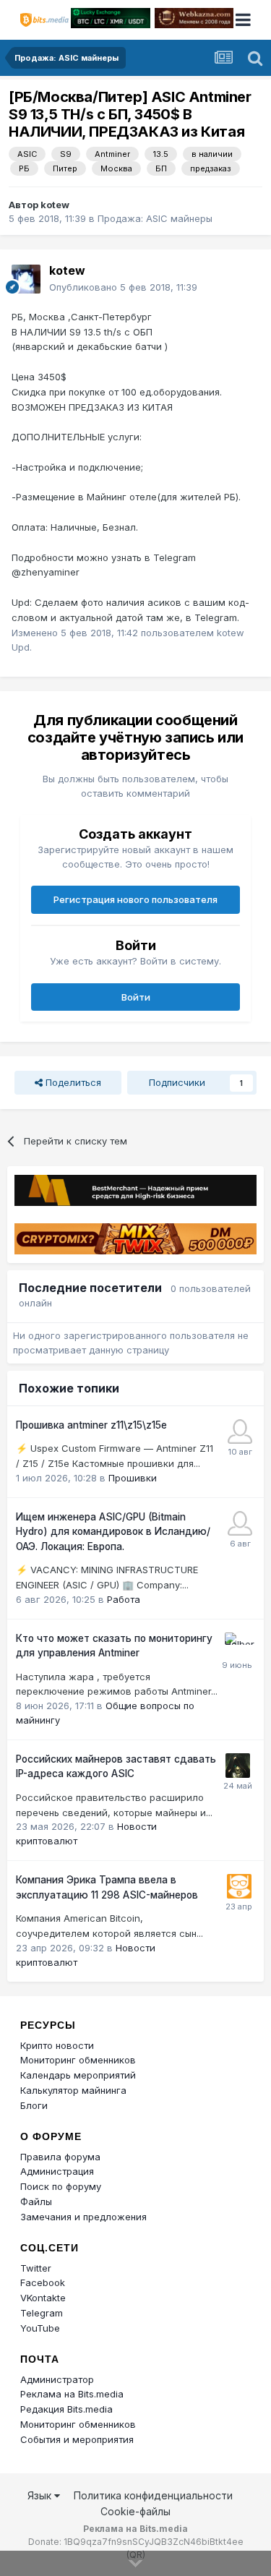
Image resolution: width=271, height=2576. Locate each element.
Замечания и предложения (83, 2217)
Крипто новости (57, 2045)
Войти (136, 997)
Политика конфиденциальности (153, 2495)
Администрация (57, 2171)
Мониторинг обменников (78, 2060)
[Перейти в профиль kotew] (26, 279)
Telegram (42, 2313)
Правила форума (60, 2157)
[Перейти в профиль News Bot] (239, 1886)
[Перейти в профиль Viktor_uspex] (240, 1432)
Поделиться (72, 1082)
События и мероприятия (77, 2439)
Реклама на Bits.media (72, 2394)
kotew (55, 205)
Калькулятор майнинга (73, 2090)
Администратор (57, 2379)
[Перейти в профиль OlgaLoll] (240, 1523)
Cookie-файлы (135, 2511)
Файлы (36, 2201)
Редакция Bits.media (66, 2409)
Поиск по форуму (61, 2186)
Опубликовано (123, 287)
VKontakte (43, 2298)
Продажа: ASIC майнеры (155, 218)
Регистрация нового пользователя (135, 899)
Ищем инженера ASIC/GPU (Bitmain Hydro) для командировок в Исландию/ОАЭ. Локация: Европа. (113, 1532)
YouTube (40, 2328)
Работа (124, 1599)
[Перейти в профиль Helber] (237, 1645)
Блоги (34, 2105)
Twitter (36, 2268)
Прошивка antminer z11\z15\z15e (91, 1425)
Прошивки (133, 1478)
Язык (41, 2495)
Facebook (43, 2282)
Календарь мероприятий (78, 2075)
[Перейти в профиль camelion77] (238, 1766)
